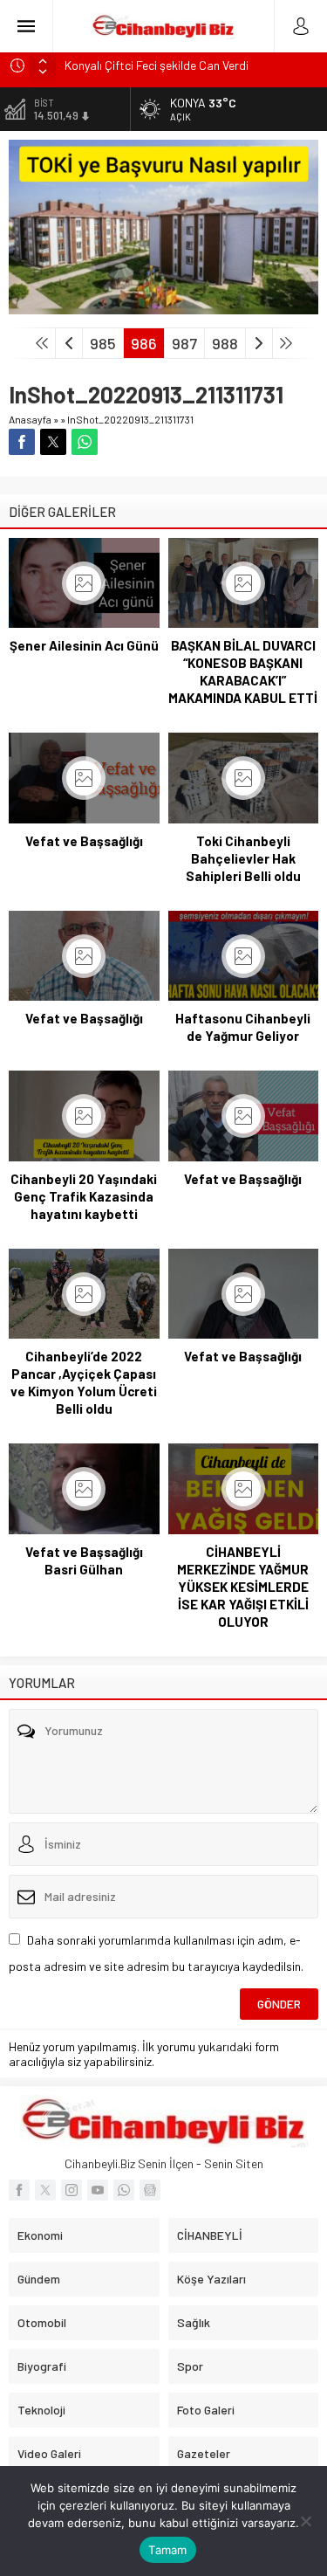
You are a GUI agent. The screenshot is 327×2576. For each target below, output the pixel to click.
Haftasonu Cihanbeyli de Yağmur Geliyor (243, 1027)
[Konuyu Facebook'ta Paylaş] (22, 442)
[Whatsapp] (124, 2190)
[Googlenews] (150, 2190)
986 (144, 343)
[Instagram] (72, 2190)
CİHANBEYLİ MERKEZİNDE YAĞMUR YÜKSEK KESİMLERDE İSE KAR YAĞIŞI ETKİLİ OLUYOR (243, 1587)
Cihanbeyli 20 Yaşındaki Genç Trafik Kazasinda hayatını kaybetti (84, 1196)
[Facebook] (19, 2190)
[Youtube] (98, 2190)
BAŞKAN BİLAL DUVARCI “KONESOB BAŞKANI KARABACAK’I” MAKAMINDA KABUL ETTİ (243, 672)
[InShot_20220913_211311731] (163, 307)
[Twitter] (45, 2190)
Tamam (167, 2550)
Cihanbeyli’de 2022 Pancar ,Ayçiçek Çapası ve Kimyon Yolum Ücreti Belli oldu (84, 1382)
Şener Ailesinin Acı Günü (84, 645)
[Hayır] (305, 2521)
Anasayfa (30, 419)
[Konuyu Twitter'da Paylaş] (53, 442)
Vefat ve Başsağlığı (84, 841)
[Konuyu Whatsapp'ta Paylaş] (85, 442)
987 (184, 343)
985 (103, 343)
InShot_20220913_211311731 (130, 419)
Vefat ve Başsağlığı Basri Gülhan (84, 1560)
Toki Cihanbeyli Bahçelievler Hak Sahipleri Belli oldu (243, 858)
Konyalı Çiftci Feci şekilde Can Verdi (157, 65)
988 (225, 343)
